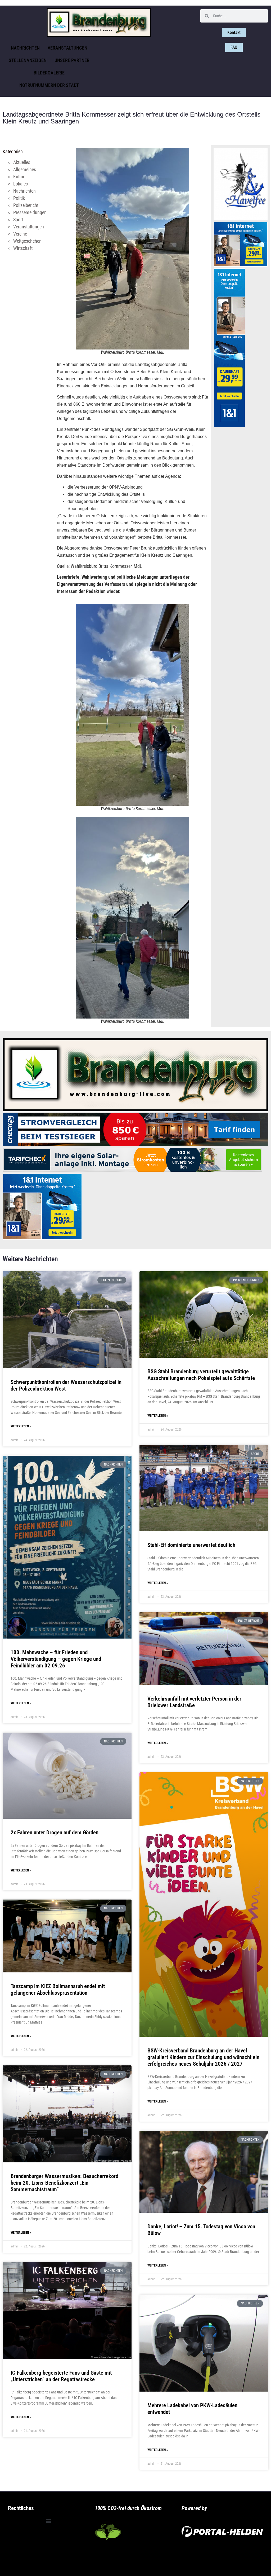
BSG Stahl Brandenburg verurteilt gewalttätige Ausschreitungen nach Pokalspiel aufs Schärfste (201, 1375)
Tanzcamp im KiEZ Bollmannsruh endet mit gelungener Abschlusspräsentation (58, 1989)
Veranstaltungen (67, 48)
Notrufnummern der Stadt (49, 85)
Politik (19, 198)
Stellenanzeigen (28, 60)
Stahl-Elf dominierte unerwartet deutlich (191, 1545)
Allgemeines (25, 169)
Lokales (21, 184)
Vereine (20, 234)
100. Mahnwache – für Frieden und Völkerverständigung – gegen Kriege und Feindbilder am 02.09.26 (56, 1659)
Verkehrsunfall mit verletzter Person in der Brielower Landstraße (194, 1702)
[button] (49, 2521)
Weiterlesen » (21, 1426)
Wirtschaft (23, 248)
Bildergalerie (49, 73)
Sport (18, 220)
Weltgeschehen (27, 241)
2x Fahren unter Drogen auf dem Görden (55, 1833)
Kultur (19, 177)
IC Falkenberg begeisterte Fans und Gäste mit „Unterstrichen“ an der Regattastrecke (61, 2376)
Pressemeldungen (30, 212)
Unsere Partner (72, 60)
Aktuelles (22, 162)
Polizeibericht (26, 205)
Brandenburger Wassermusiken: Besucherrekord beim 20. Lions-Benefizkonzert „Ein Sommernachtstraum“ (64, 2183)
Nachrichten (25, 48)
